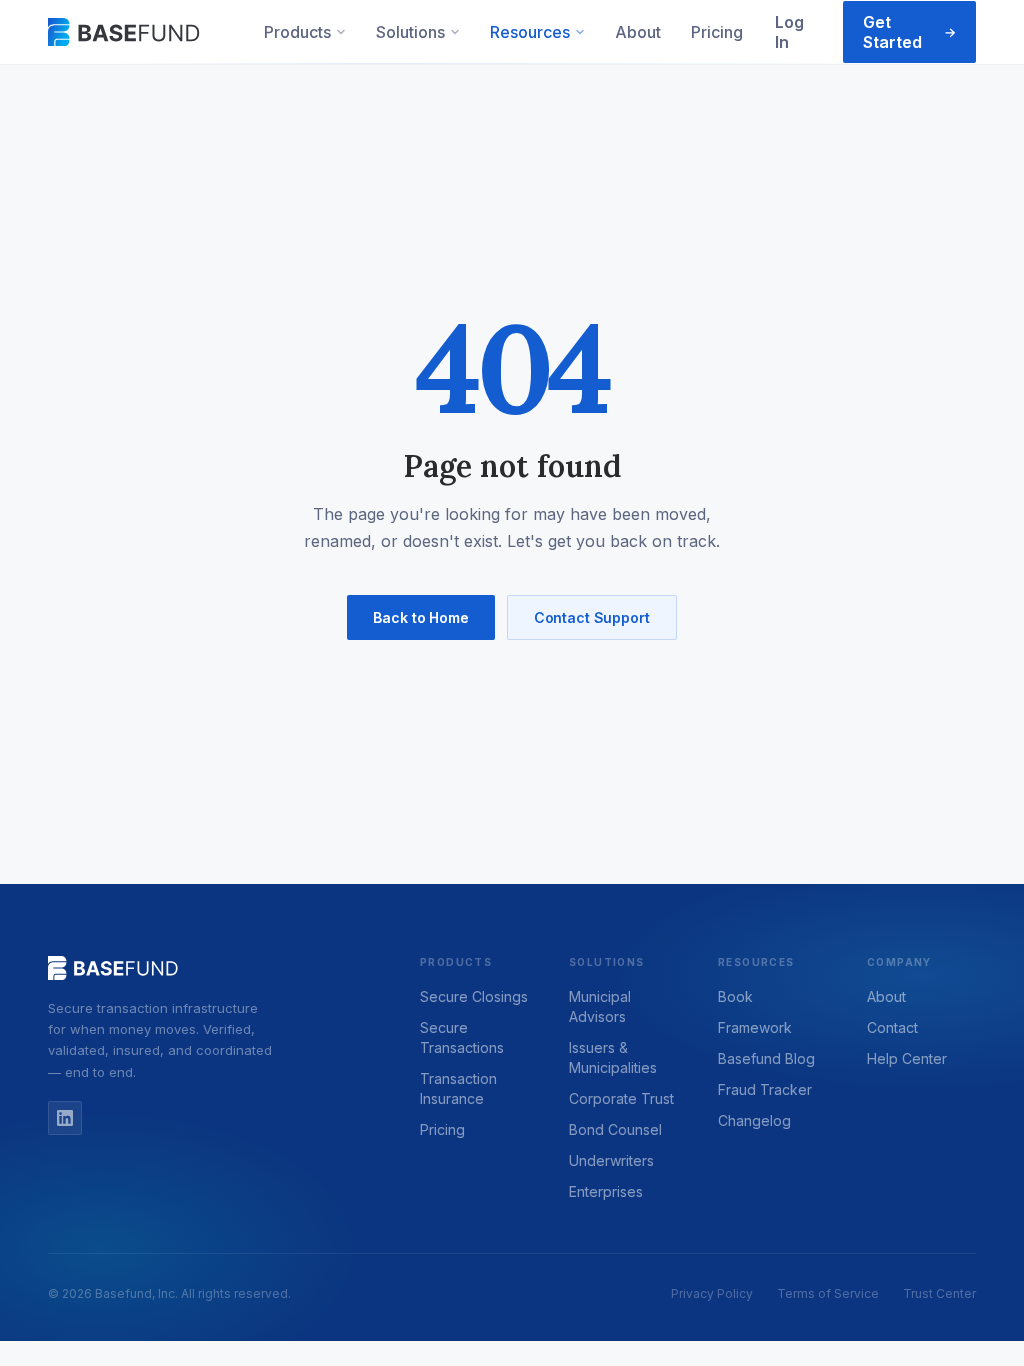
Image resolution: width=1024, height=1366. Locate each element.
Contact (892, 1027)
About (638, 32)
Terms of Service (828, 1293)
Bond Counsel (615, 1129)
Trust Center (939, 1293)
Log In (789, 32)
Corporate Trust (621, 1098)
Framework (755, 1027)
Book (735, 996)
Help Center (907, 1058)
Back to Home (420, 617)
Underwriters (611, 1160)
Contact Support (592, 617)
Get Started (909, 32)
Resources (530, 32)
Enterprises (606, 1191)
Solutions (410, 32)
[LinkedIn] (65, 1118)
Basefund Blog (766, 1058)
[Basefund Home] (125, 32)
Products (297, 32)
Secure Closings (474, 996)
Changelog (754, 1120)
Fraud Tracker (765, 1089)
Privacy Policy (712, 1293)
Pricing (717, 32)
